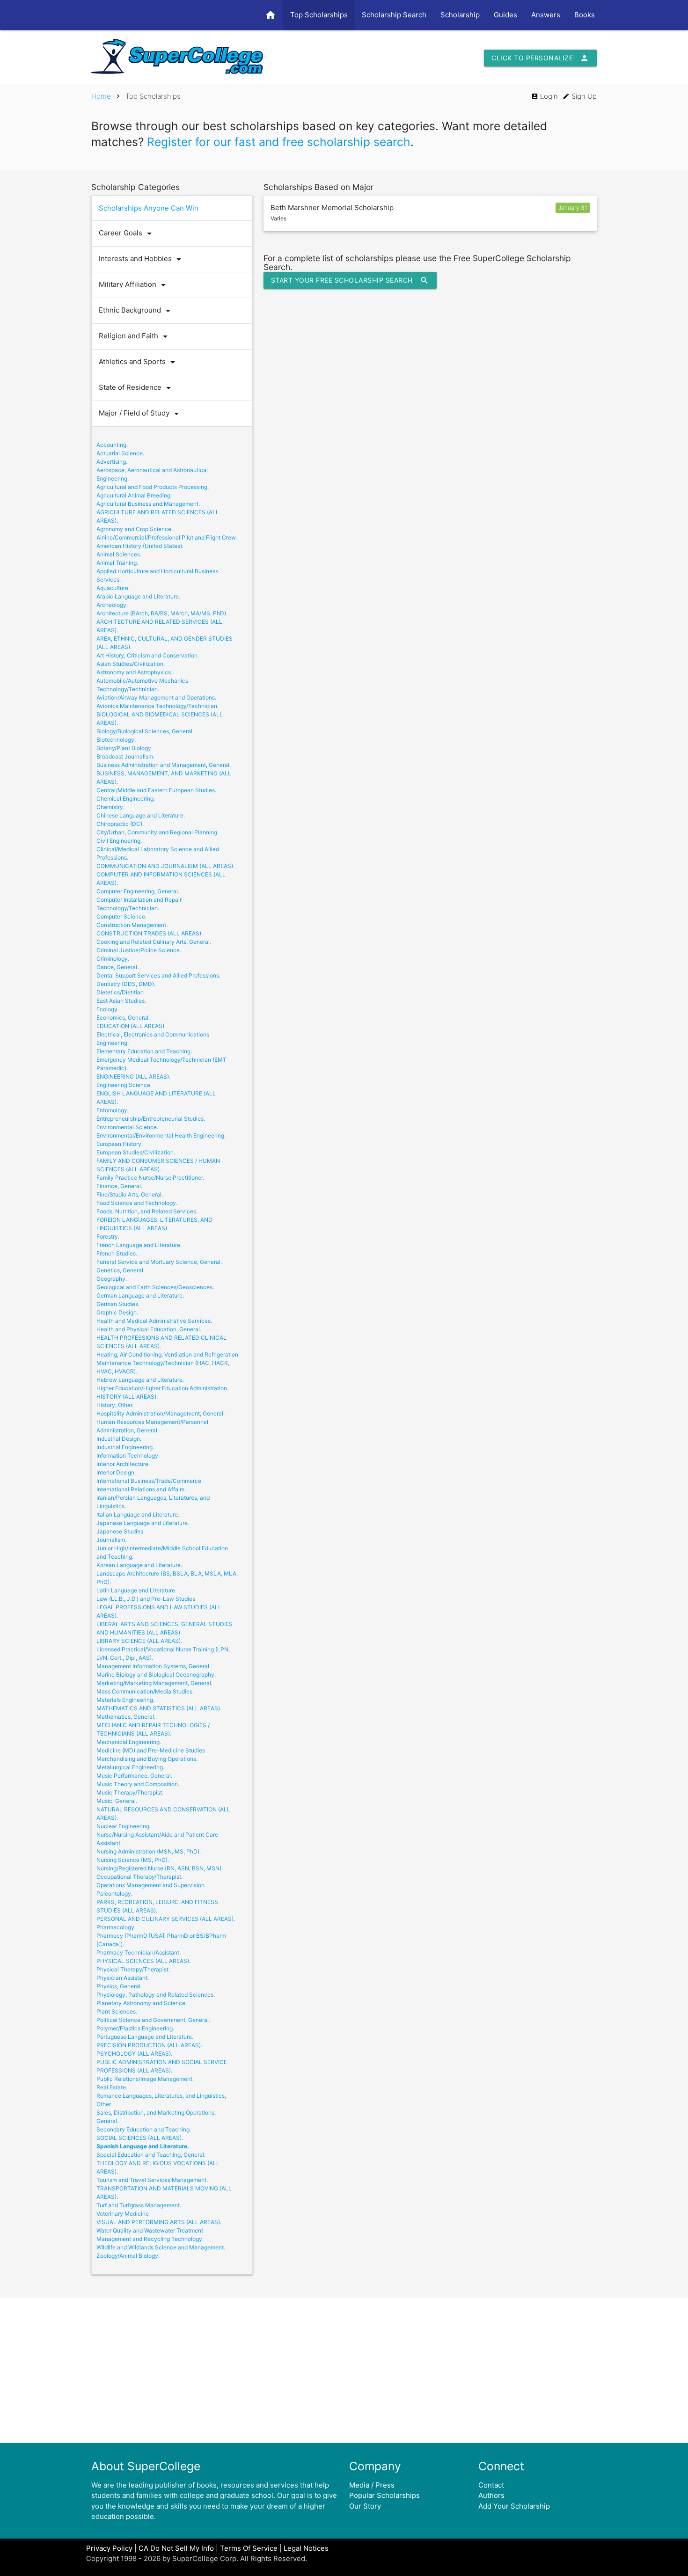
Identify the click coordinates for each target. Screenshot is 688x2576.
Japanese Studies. (121, 1531)
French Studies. (117, 1253)
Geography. (112, 1279)
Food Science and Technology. (137, 1203)
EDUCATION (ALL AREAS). (131, 1026)
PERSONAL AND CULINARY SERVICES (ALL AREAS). (166, 1919)
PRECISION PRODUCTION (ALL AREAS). (149, 2045)
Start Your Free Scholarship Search (350, 280)
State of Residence (136, 388)
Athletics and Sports (139, 362)
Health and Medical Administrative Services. (154, 1321)
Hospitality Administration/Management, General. (161, 1413)
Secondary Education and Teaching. (144, 2129)
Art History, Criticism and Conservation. (148, 655)
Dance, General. (117, 967)
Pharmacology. (116, 1927)
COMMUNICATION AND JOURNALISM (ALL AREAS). (165, 866)
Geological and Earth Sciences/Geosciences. (155, 1287)
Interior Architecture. (123, 1464)
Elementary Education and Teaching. (144, 1051)
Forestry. (108, 1237)
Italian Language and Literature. (138, 1514)
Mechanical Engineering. (129, 1742)
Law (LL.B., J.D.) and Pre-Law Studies (146, 1599)
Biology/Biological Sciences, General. (145, 731)
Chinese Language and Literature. (141, 815)
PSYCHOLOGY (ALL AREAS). (134, 2054)
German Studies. (118, 1304)
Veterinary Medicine (123, 2214)
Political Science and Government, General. (153, 2020)
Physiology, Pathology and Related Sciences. (156, 1995)
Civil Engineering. (119, 841)
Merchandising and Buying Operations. (147, 1759)
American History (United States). (140, 546)
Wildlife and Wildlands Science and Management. (161, 2247)
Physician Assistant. (123, 1978)
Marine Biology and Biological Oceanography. (156, 1675)
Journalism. (111, 1540)
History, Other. (115, 1405)
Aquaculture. (113, 588)
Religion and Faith (135, 336)
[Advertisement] (344, 2371)
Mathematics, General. (126, 1717)
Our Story (365, 2506)
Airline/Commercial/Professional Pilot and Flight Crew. (167, 537)
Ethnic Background (136, 311)
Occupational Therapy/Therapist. (139, 1877)
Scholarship (460, 15)
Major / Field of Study (140, 414)
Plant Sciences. (117, 2011)
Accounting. (112, 445)
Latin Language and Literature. (136, 1590)
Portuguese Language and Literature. (145, 2037)
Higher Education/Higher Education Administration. (162, 1388)
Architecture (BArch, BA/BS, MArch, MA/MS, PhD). (162, 613)
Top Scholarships (319, 15)
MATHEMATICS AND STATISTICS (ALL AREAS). (159, 1708)
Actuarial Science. (120, 453)
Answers (546, 15)
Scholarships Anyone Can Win (149, 208)
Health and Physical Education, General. (149, 1329)
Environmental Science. (127, 1127)
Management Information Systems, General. (154, 1666)
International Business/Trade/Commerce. (150, 1481)
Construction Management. (132, 925)
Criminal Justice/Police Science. (139, 950)
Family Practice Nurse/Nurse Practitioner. (150, 1178)
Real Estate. (112, 2087)
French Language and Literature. (139, 1245)
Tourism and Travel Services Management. (152, 2180)
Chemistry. (110, 807)
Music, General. (117, 1801)
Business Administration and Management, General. (164, 765)
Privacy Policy (109, 2548)
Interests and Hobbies (142, 259)
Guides (505, 15)
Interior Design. (116, 1472)
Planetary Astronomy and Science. (142, 2003)
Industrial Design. (119, 1439)
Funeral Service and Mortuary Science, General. (159, 1262)
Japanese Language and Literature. (143, 1523)
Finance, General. (119, 1186)
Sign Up (580, 96)
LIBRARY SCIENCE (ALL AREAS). (139, 1641)
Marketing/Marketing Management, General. (154, 1683)
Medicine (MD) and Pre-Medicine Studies (151, 1750)
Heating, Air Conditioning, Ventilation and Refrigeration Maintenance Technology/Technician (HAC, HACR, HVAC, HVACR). (167, 1363)
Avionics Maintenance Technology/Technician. (157, 706)
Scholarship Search (394, 15)
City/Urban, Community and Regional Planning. (157, 832)
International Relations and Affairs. (141, 1489)
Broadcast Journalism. (125, 756)
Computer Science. (121, 916)
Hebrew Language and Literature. (140, 1380)
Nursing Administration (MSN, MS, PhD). (149, 1851)
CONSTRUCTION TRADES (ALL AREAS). (150, 933)
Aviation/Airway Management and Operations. (156, 697)
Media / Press (372, 2485)
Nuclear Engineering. (124, 1826)
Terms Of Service (249, 2548)
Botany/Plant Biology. (124, 748)
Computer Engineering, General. (138, 891)
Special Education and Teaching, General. (151, 2155)
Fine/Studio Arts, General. (130, 1194)
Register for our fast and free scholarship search (279, 142)
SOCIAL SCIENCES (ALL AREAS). (140, 2138)
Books (585, 15)
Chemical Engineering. (126, 799)
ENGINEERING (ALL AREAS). (133, 1076)
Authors (491, 2495)
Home (101, 96)
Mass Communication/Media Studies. (145, 1691)
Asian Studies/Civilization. (131, 664)
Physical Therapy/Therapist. (133, 1969)
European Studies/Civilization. (136, 1152)
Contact (491, 2485)
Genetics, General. (121, 1270)
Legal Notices (306, 2548)
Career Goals (127, 234)
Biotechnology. (116, 740)
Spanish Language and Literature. (143, 2146)
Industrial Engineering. (125, 1447)
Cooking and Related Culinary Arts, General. (154, 942)
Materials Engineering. (125, 1700)
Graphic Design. (117, 1312)
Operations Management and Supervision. (151, 1885)
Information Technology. (128, 1456)
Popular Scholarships (384, 2495)
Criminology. (113, 959)
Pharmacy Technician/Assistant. (139, 1952)
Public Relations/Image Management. (145, 2079)
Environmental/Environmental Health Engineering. (161, 1135)
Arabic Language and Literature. (138, 596)
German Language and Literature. (140, 1295)
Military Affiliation (134, 285)
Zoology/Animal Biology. (128, 2256)
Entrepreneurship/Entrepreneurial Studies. (151, 1119)
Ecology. (108, 1009)
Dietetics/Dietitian (120, 992)
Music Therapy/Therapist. (130, 1792)
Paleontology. (114, 1894)
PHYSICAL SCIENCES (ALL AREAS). (143, 1961)
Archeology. (112, 605)
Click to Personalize (540, 58)
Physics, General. (119, 1986)
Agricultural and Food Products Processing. (153, 487)
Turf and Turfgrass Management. (139, 2205)
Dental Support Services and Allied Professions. (158, 975)
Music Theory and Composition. (138, 1784)
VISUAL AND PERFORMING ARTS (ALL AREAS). (159, 2222)
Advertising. (112, 462)
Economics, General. (123, 1018)
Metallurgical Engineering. (130, 1767)
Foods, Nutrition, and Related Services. (147, 1211)
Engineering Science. (124, 1085)
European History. (120, 1144)
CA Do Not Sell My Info (176, 2548)
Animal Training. (117, 563)
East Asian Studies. (121, 1001)
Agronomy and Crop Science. (135, 529)
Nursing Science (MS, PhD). (133, 1860)
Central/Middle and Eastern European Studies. (156, 790)
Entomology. (113, 1110)
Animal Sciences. (119, 554)
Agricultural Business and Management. (148, 504)
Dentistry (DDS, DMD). (126, 984)
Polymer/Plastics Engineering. (135, 2028)
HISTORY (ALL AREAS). (127, 1397)
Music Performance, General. (134, 1776)
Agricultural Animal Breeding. (134, 495)
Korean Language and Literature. (139, 1565)
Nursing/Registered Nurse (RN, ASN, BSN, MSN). (160, 1868)
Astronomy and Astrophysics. (134, 672)
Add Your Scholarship (514, 2506)
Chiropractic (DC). (120, 824)
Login (545, 96)
